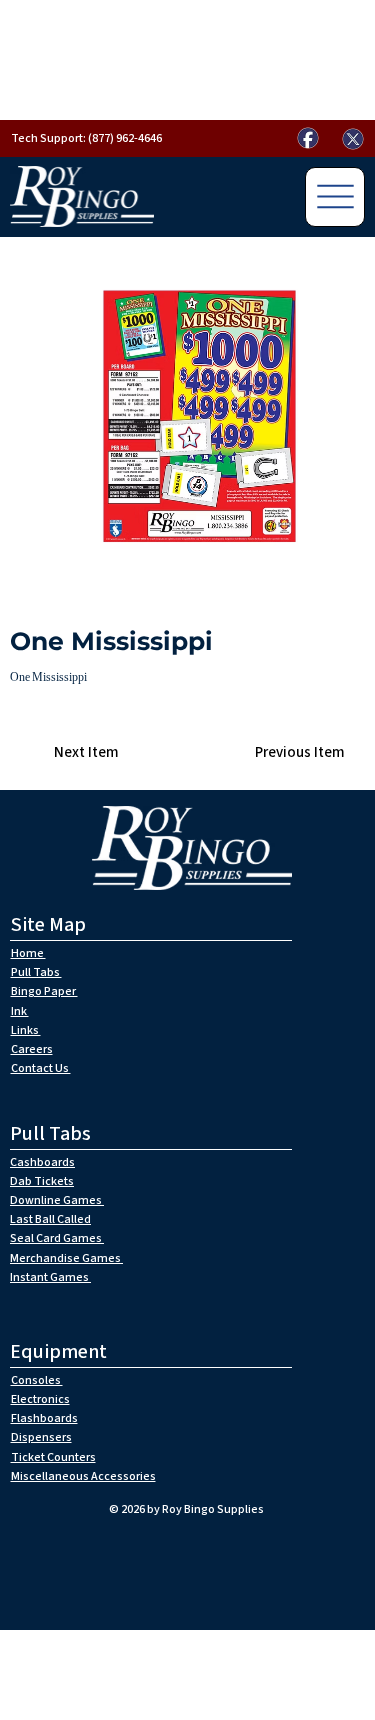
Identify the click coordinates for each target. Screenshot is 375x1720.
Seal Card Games (57, 1238)
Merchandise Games (66, 1258)
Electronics (40, 1399)
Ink (20, 1011)
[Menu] (335, 197)
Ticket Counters (53, 1457)
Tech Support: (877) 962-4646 (86, 138)
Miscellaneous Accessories (83, 1476)
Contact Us (41, 1068)
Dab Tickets (42, 1181)
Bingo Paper (44, 991)
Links (26, 1030)
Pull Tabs (36, 972)
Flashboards (44, 1418)
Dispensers (41, 1437)
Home (28, 953)
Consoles (37, 1380)
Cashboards (42, 1162)
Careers (32, 1049)
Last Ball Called (50, 1219)
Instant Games (50, 1277)
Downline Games (57, 1200)
